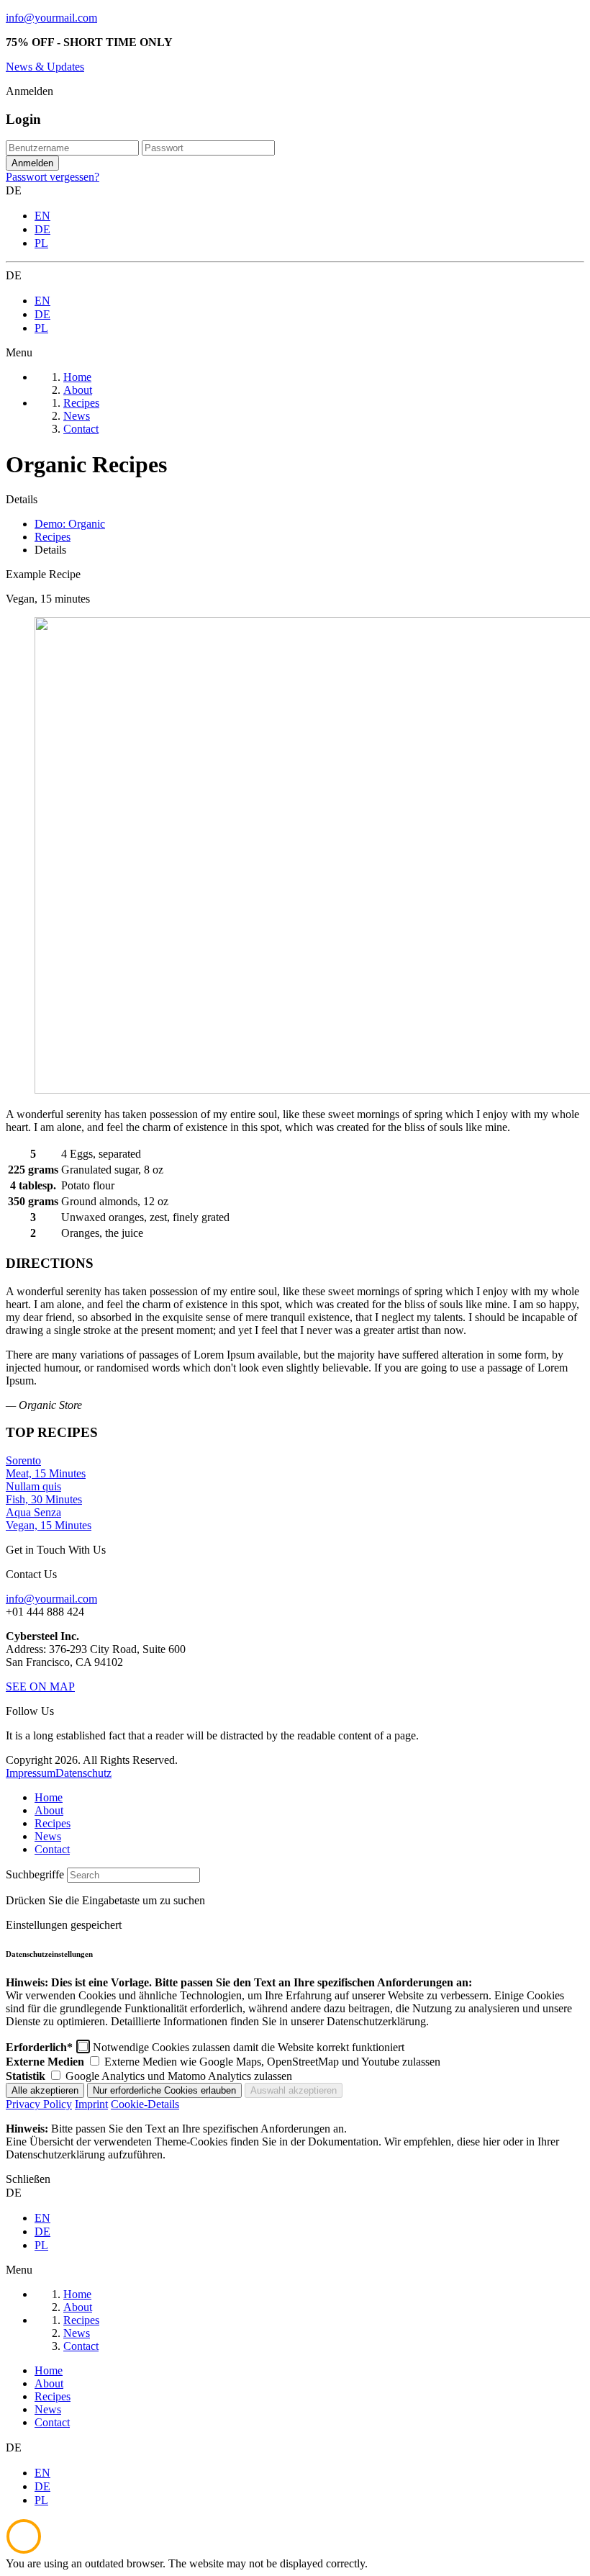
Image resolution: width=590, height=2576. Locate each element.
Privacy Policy (39, 2104)
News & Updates (45, 67)
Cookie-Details (145, 2104)
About (49, 1810)
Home (49, 1797)
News (48, 1836)
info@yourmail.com (51, 18)
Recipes (53, 1823)
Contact (52, 1849)
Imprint (91, 2104)
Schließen (28, 2179)
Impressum (31, 1773)
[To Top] (24, 2550)
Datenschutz (83, 1773)
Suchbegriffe (35, 1874)
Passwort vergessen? (53, 177)
